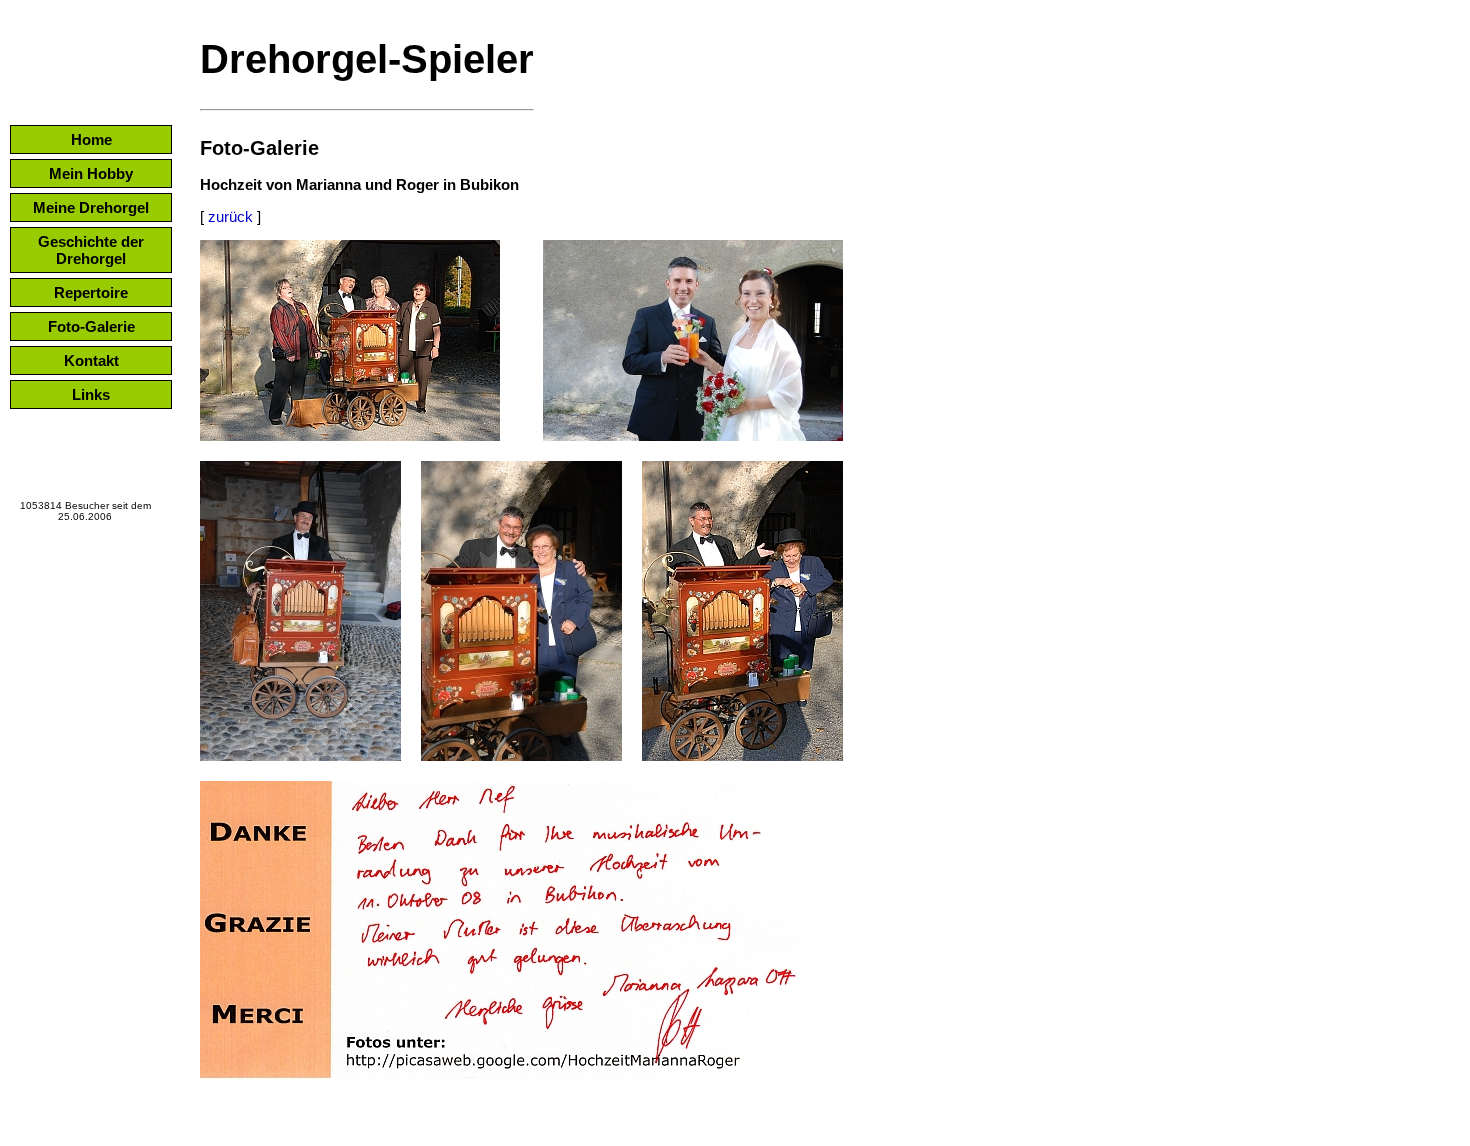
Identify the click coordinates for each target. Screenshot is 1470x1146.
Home (91, 139)
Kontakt (91, 360)
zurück (230, 216)
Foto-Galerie (91, 326)
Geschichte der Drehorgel (91, 250)
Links (91, 394)
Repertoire (91, 292)
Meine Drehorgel (91, 207)
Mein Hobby (91, 173)
